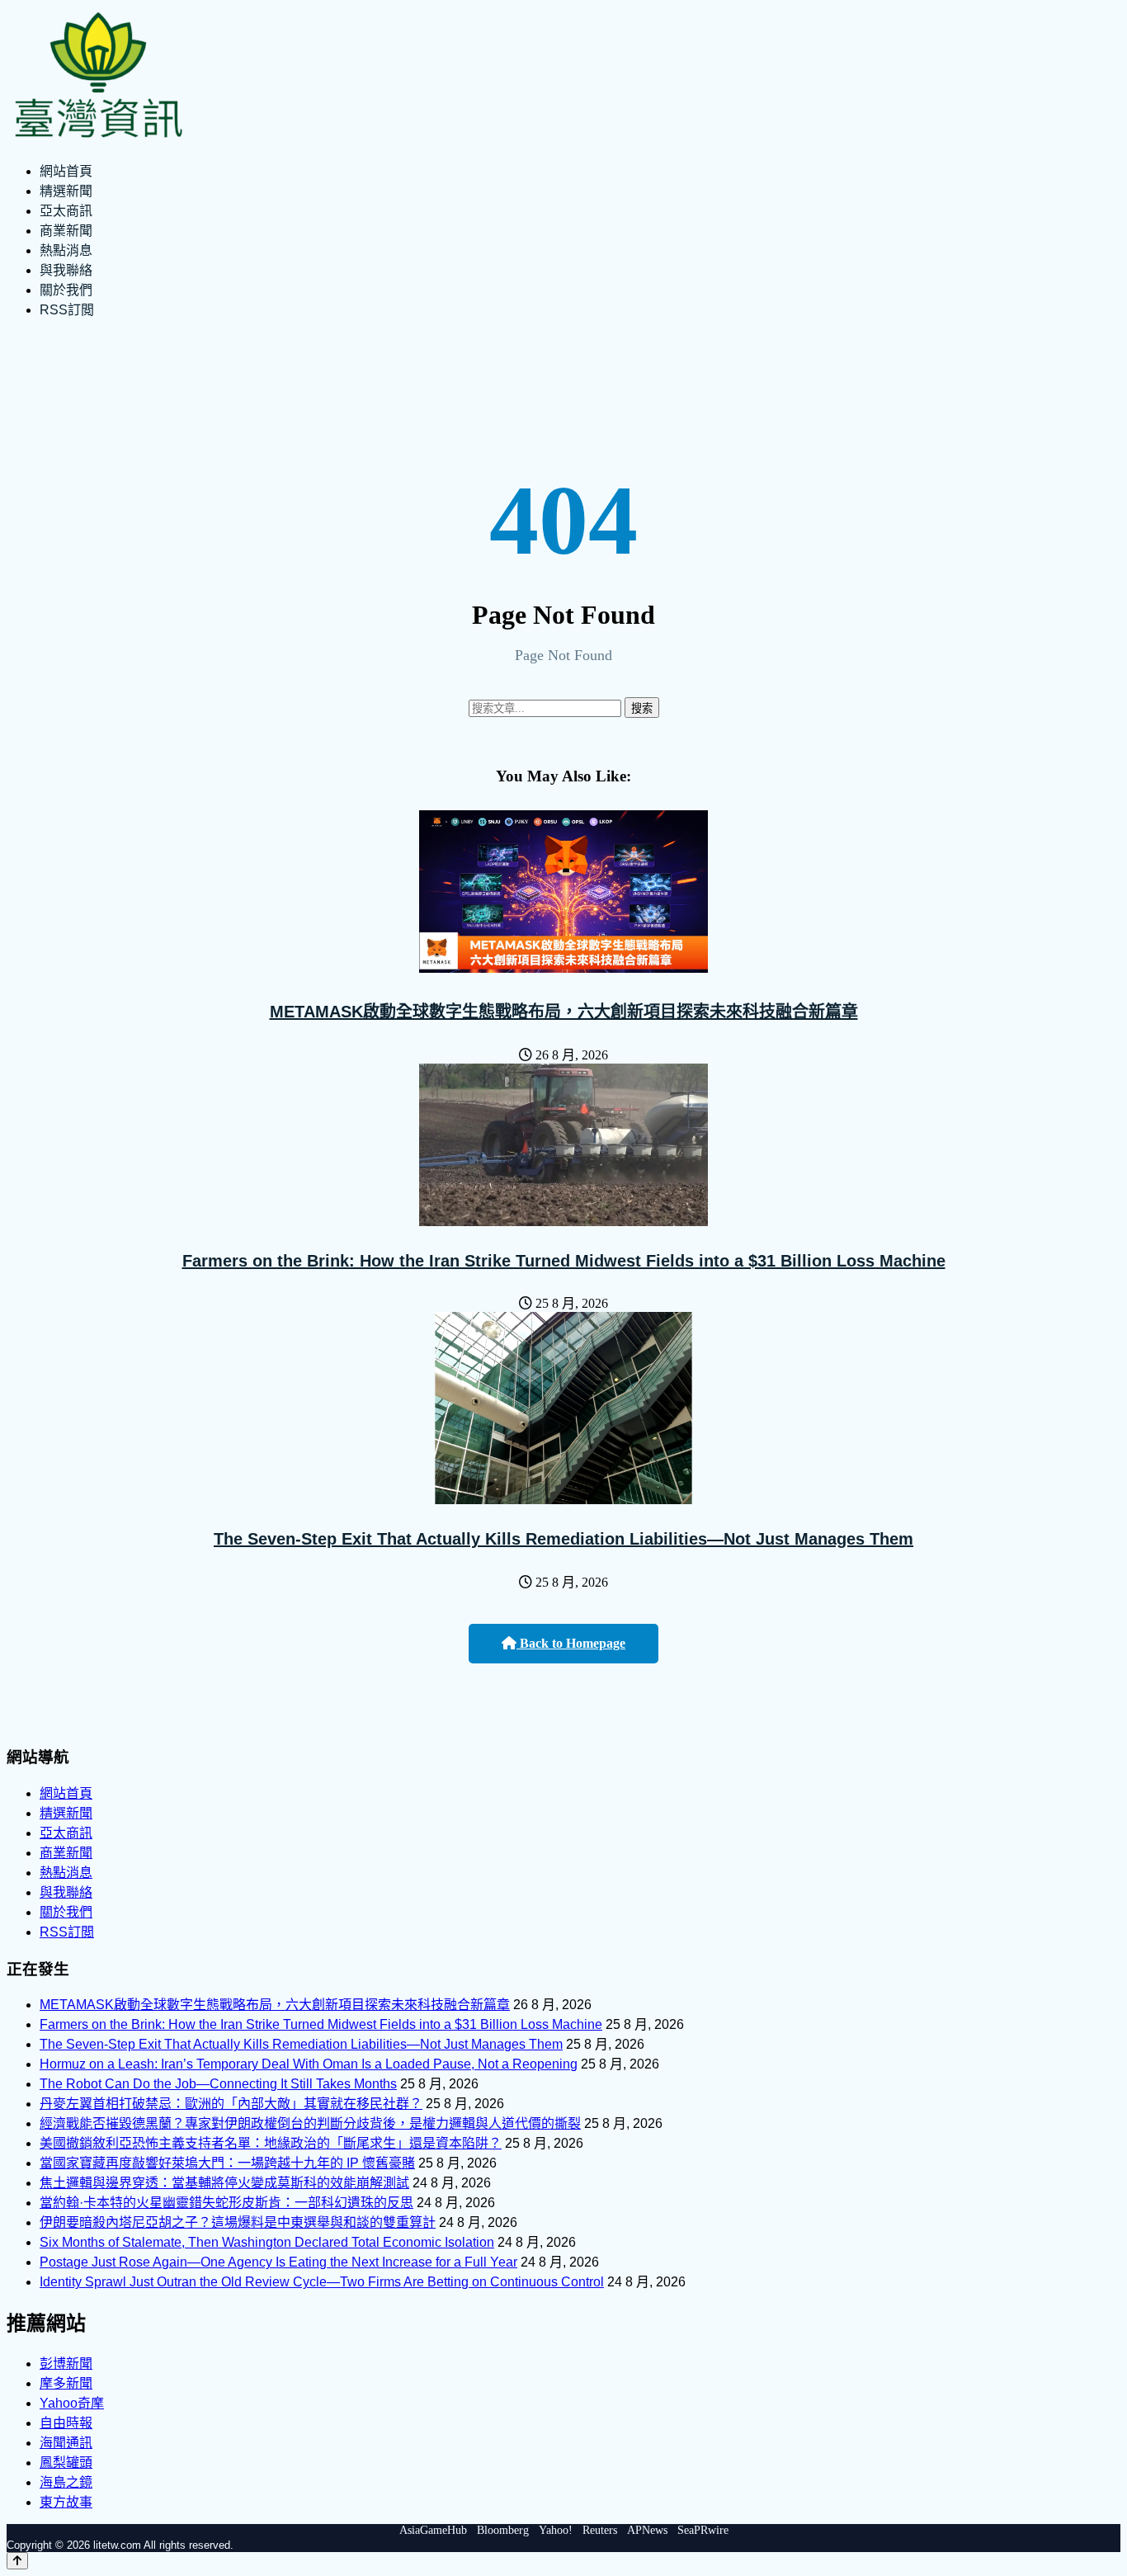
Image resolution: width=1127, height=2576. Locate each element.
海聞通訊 (66, 2443)
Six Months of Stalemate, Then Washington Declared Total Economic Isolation (267, 2242)
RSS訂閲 (67, 310)
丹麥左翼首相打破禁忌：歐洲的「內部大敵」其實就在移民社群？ (231, 2104)
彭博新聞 (66, 2364)
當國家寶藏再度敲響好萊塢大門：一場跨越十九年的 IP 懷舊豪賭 (227, 2163)
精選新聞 (66, 191)
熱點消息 (66, 250)
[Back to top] (17, 2561)
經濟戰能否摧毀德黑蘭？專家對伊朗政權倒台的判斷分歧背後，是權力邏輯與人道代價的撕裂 (310, 2123)
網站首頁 (66, 171)
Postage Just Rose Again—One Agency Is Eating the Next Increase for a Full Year (278, 2262)
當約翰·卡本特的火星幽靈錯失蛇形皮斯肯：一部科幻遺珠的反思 (226, 2203)
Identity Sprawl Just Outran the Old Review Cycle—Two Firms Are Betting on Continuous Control (322, 2282)
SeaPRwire (703, 2530)
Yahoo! (556, 2530)
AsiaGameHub (433, 2530)
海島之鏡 (66, 2482)
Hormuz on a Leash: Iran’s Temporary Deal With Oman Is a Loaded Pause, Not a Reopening (309, 2064)
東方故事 (66, 2502)
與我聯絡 (66, 270)
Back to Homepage (571, 1643)
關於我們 (66, 290)
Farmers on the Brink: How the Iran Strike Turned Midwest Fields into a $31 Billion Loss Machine (564, 1261)
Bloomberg (503, 2530)
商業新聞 (66, 231)
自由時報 (66, 2423)
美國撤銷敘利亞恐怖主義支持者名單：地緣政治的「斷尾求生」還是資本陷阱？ (271, 2143)
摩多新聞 (66, 2383)
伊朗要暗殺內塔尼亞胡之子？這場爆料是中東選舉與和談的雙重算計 (238, 2222)
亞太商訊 (66, 211)
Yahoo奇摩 (72, 2403)
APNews (647, 2530)
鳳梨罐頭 (66, 2463)
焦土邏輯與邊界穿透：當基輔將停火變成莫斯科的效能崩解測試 (224, 2183)
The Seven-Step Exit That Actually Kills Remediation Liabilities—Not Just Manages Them (563, 1539)
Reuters (600, 2530)
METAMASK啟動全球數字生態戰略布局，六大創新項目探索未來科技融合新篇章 (564, 1012)
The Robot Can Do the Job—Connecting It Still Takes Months (218, 2084)
